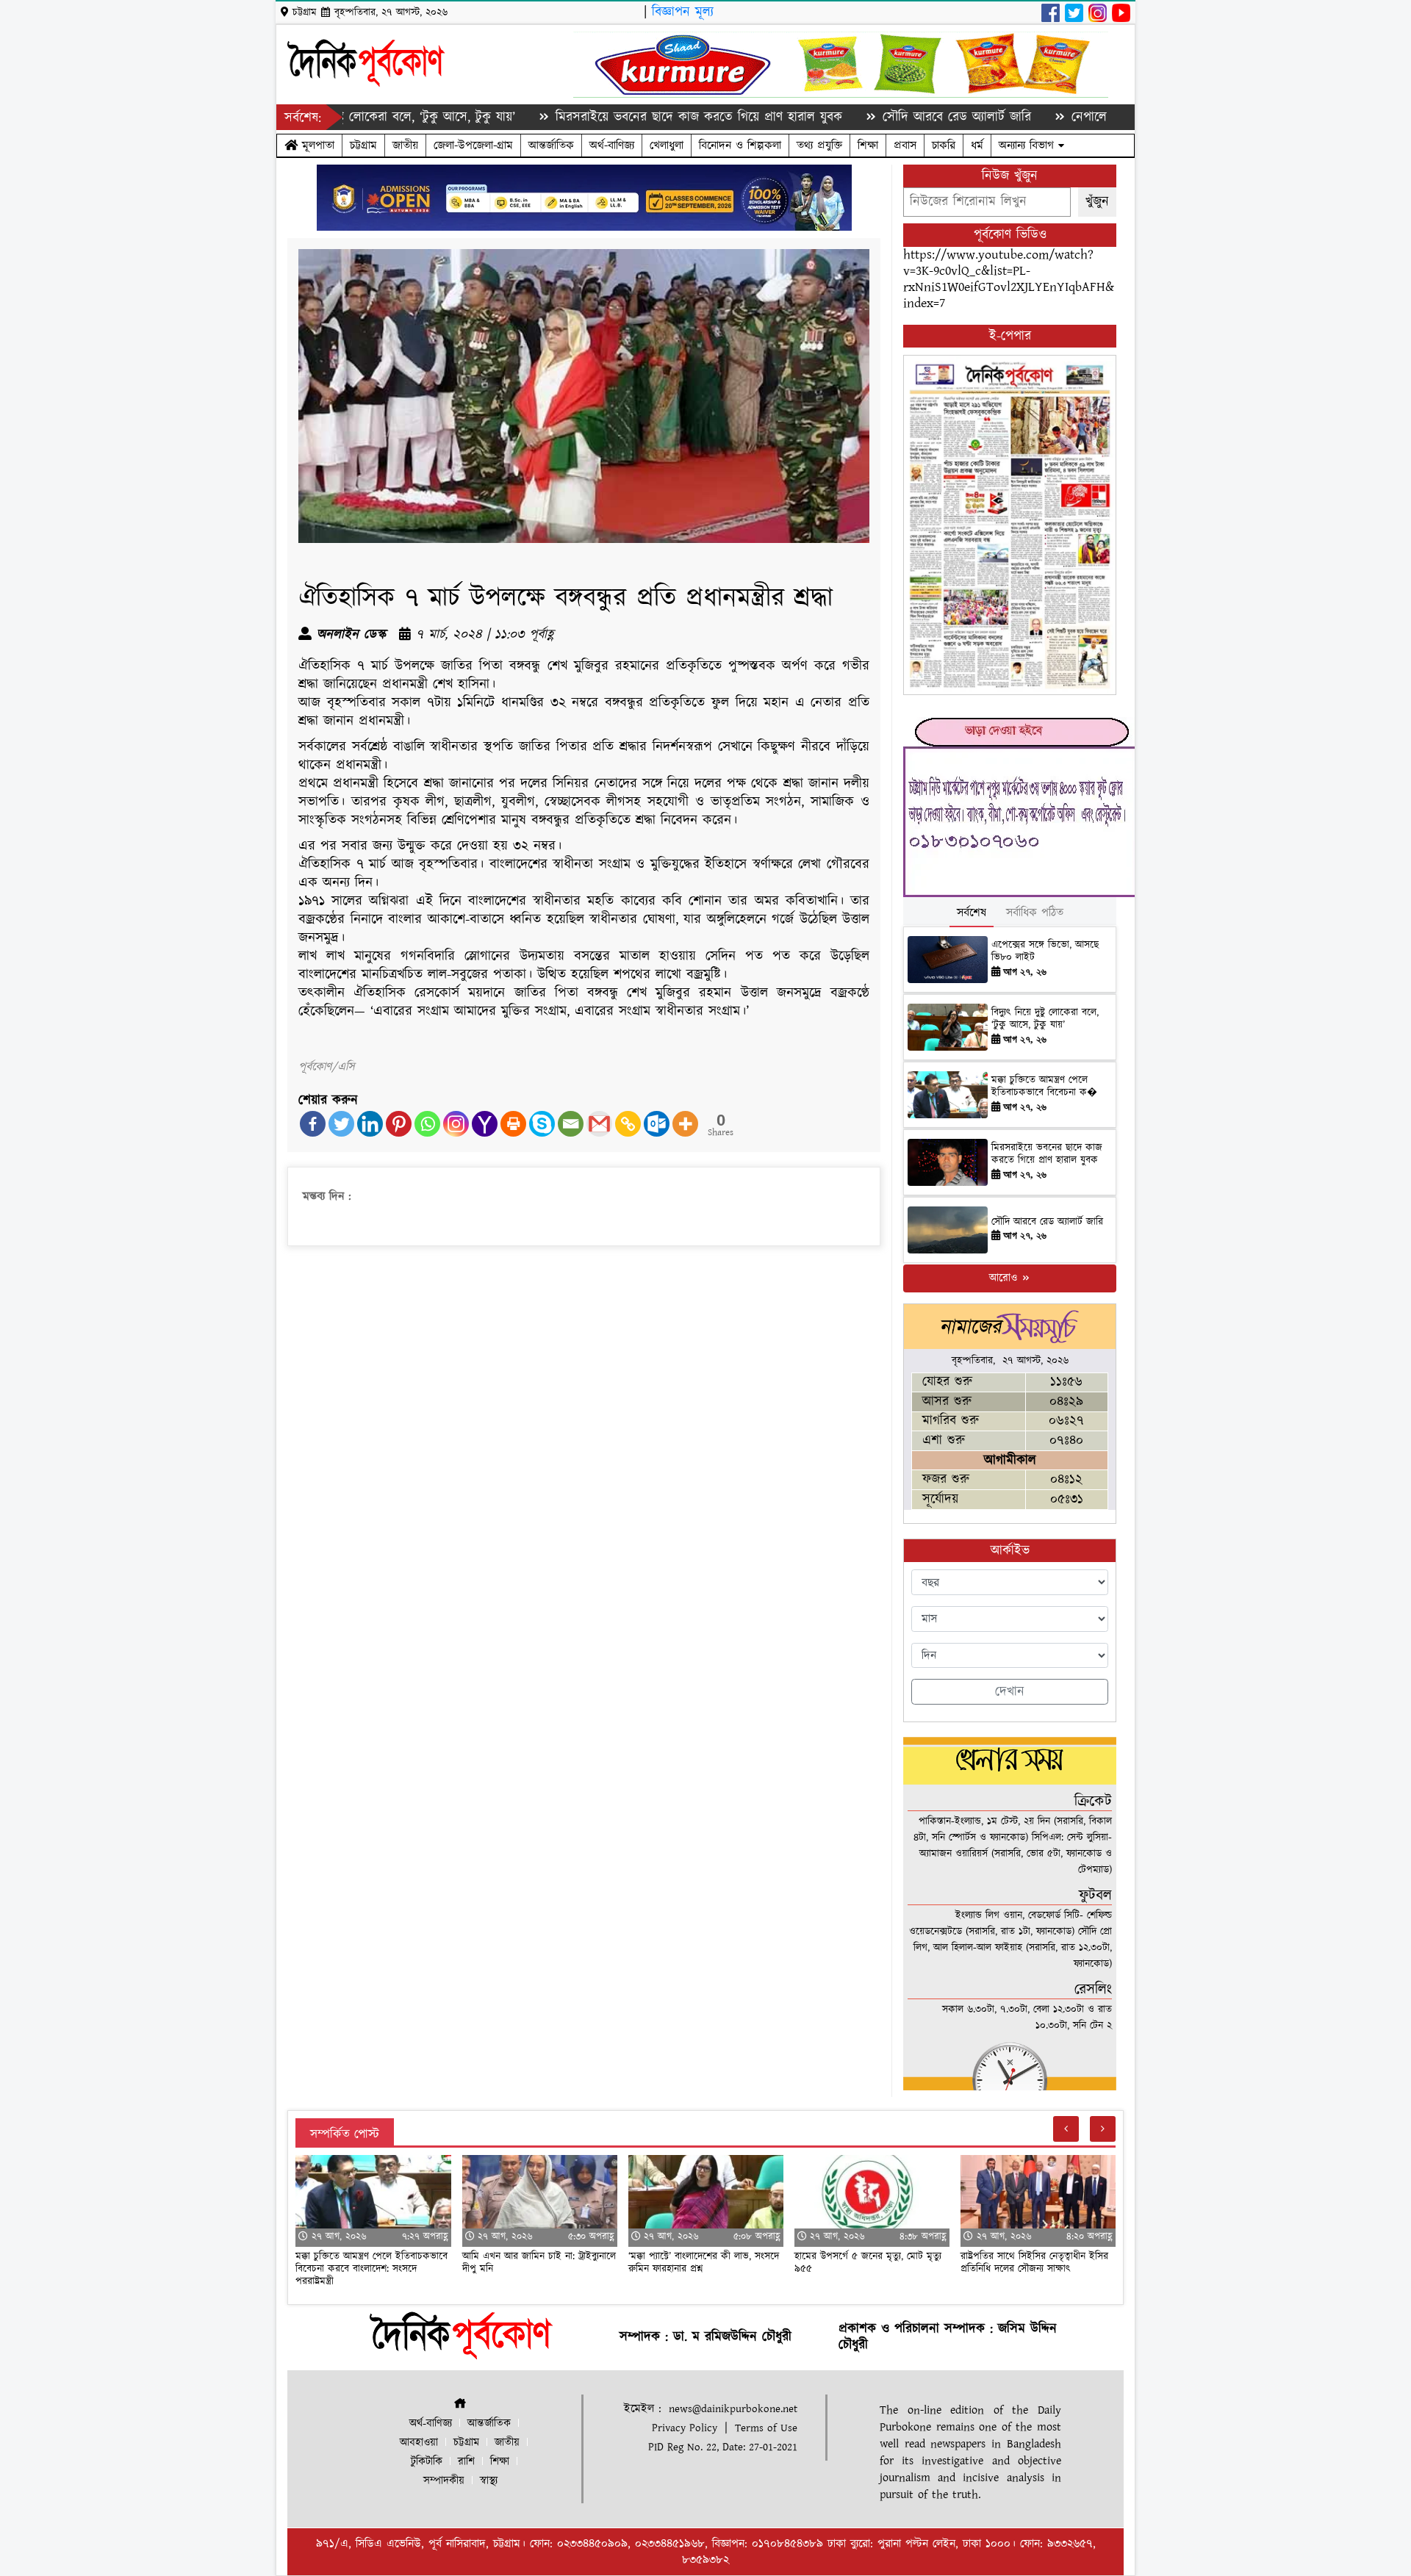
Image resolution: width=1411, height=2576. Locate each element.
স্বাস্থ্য (489, 2481)
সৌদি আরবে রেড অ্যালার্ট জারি (865, 117)
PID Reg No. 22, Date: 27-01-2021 (723, 2447)
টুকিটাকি (427, 2462)
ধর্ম (977, 145)
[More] (685, 1124)
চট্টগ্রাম (363, 145)
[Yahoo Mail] (485, 1124)
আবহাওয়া (419, 2443)
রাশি (466, 2462)
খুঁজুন (1097, 202)
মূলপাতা (316, 145)
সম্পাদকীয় (444, 2481)
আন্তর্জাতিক (551, 145)
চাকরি (944, 145)
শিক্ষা (868, 145)
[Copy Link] (628, 1124)
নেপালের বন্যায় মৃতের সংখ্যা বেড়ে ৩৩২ (1076, 117)
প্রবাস (905, 145)
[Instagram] (456, 1124)
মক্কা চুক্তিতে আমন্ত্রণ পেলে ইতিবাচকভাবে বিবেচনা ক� (1044, 1086)
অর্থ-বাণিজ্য (612, 145)
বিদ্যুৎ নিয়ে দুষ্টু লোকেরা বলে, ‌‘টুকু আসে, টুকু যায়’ (1045, 1019)
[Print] (513, 1124)
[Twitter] (341, 1124)
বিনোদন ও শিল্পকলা (740, 145)
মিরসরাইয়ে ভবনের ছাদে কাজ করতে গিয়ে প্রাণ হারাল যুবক (607, 117)
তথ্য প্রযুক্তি (819, 145)
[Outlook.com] (657, 1124)
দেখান (1010, 1692)
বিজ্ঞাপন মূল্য (683, 12)
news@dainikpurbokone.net (733, 2409)
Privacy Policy (685, 2428)
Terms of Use (766, 2428)
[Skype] (542, 1124)
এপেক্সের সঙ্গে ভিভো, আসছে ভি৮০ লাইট (1045, 951)
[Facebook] (313, 1124)
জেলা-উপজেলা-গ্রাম (473, 145)
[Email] (571, 1124)
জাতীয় (405, 145)
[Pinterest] (399, 1124)
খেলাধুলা (667, 145)
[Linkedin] (370, 1124)
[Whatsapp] (427, 1124)
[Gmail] (599, 1124)
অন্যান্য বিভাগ (1028, 145)
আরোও (1005, 1278)
